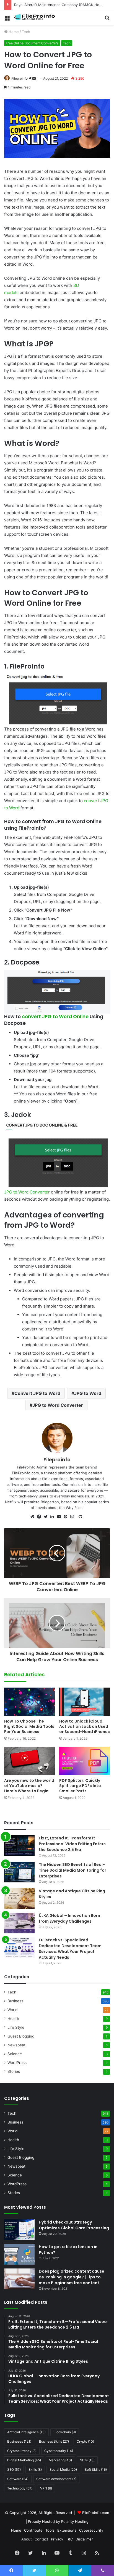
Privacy (57, 2539)
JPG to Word (88, 1393)
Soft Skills (96, 2469)
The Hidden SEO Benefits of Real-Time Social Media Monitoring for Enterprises (72, 1870)
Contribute (33, 2530)
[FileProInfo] (36, 17)
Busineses (19, 2441)
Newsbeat (16, 2045)
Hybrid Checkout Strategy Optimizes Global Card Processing (74, 2225)
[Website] (34, 1517)
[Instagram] (74, 1517)
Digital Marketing (24, 2460)
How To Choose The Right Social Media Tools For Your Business (29, 1726)
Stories (14, 2071)
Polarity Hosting (75, 2521)
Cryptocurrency (22, 2451)
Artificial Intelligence (26, 2432)
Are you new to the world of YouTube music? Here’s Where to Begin (29, 1786)
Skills (35, 2469)
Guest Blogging (21, 2036)
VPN (46, 2488)
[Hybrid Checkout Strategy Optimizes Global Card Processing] (19, 2230)
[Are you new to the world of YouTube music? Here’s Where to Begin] (29, 1761)
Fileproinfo (20, 78)
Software (18, 2479)
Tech (26, 32)
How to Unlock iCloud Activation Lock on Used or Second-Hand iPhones (85, 1726)
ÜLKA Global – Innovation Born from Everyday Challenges (69, 1918)
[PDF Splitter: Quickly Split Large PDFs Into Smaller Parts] (85, 1761)
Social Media (63, 2469)
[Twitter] (47, 1517)
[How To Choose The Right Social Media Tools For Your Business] (29, 1702)
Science (15, 2054)
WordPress (17, 2063)
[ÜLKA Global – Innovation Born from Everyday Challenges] (19, 1923)
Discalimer (84, 2539)
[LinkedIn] (54, 1517)
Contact (41, 2539)
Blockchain (65, 2432)
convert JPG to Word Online (55, 1017)
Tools (50, 2530)
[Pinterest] (67, 1517)
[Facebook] (40, 1517)
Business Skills (54, 2441)
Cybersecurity (59, 2451)
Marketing (60, 2460)
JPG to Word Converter (27, 1192)
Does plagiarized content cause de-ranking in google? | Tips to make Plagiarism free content (72, 2277)
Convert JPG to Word (37, 1393)
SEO (14, 2469)
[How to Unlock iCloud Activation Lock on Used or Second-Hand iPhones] (85, 1702)
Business (15, 2001)
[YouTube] (60, 1517)
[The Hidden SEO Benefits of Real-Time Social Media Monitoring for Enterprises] (19, 1872)
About (27, 2539)
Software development (56, 2479)
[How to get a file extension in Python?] (19, 2254)
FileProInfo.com (96, 2513)
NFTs (87, 2460)
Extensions (67, 2530)
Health (13, 2019)
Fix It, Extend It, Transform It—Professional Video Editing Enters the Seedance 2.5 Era (72, 1844)
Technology (20, 2488)
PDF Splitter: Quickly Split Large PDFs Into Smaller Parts (80, 1786)
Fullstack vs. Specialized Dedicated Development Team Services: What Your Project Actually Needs (70, 1949)
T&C (69, 2539)
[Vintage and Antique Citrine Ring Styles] (19, 1899)
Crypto (85, 2441)
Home (13, 32)
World (12, 2010)
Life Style (16, 2027)
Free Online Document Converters (32, 43)
